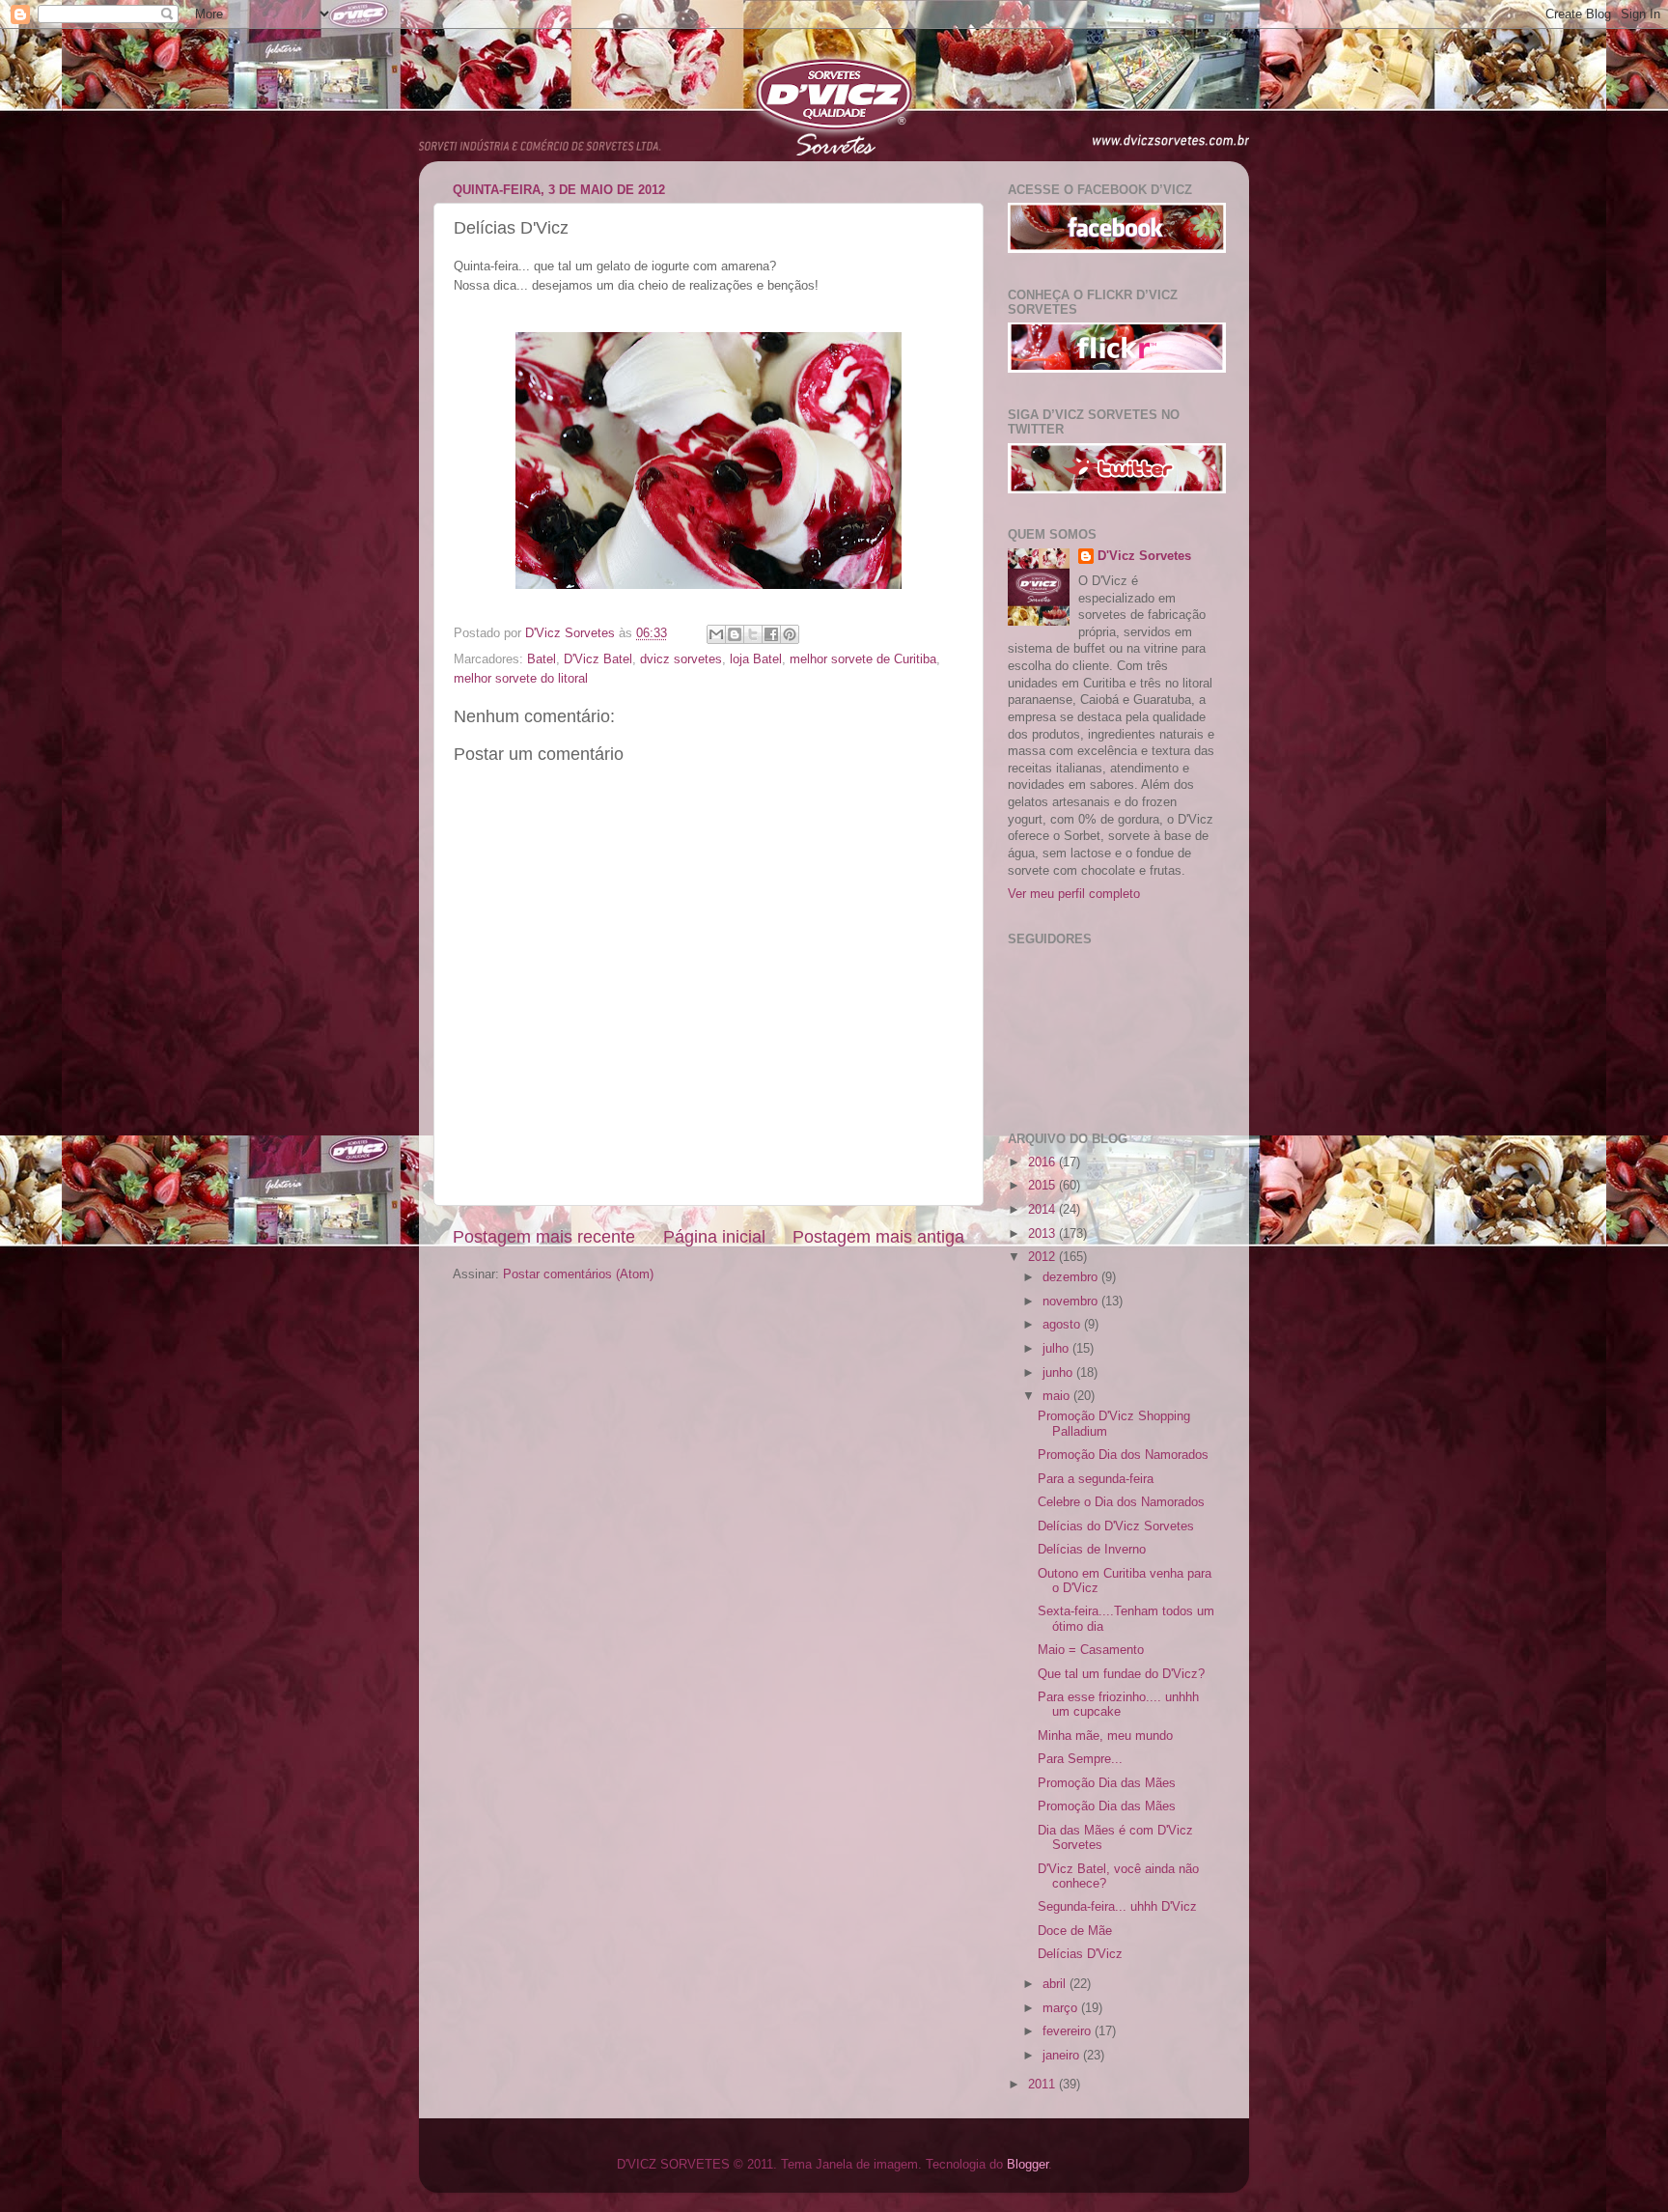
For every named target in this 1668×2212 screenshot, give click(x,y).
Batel (542, 659)
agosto (1063, 1325)
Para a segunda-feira (1096, 1479)
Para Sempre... (1080, 1759)
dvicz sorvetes (681, 659)
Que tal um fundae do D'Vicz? (1121, 1674)
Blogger (1028, 2165)
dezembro (1072, 1277)
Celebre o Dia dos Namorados (1121, 1502)
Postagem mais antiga (878, 1237)
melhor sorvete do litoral (521, 679)
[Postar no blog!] (735, 634)
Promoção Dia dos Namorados (1123, 1455)
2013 (1043, 1234)
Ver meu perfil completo (1074, 894)
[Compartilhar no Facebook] (771, 634)
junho (1059, 1373)
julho (1057, 1349)
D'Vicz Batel (598, 659)
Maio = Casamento (1091, 1650)
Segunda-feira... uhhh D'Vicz (1117, 1907)
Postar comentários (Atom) (578, 1274)
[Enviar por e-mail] (716, 634)
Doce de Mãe (1075, 1931)
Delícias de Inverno (1092, 1550)
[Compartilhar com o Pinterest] (790, 634)
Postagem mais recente (544, 1237)
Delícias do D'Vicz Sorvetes (1116, 1526)
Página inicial (714, 1237)
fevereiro (1069, 2031)
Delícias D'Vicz (1080, 1954)
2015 (1043, 1186)
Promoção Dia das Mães (1107, 1783)
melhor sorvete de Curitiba (863, 659)
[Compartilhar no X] (753, 634)
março (1062, 2008)
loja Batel (756, 659)
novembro (1072, 1302)
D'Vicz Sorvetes (1144, 556)
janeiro (1063, 2056)
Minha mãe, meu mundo (1105, 1736)
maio (1058, 1396)
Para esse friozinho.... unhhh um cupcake (1118, 1705)
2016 (1043, 1162)
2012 (1043, 1257)
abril (1056, 1984)
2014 (1043, 1210)
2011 (1043, 2085)
